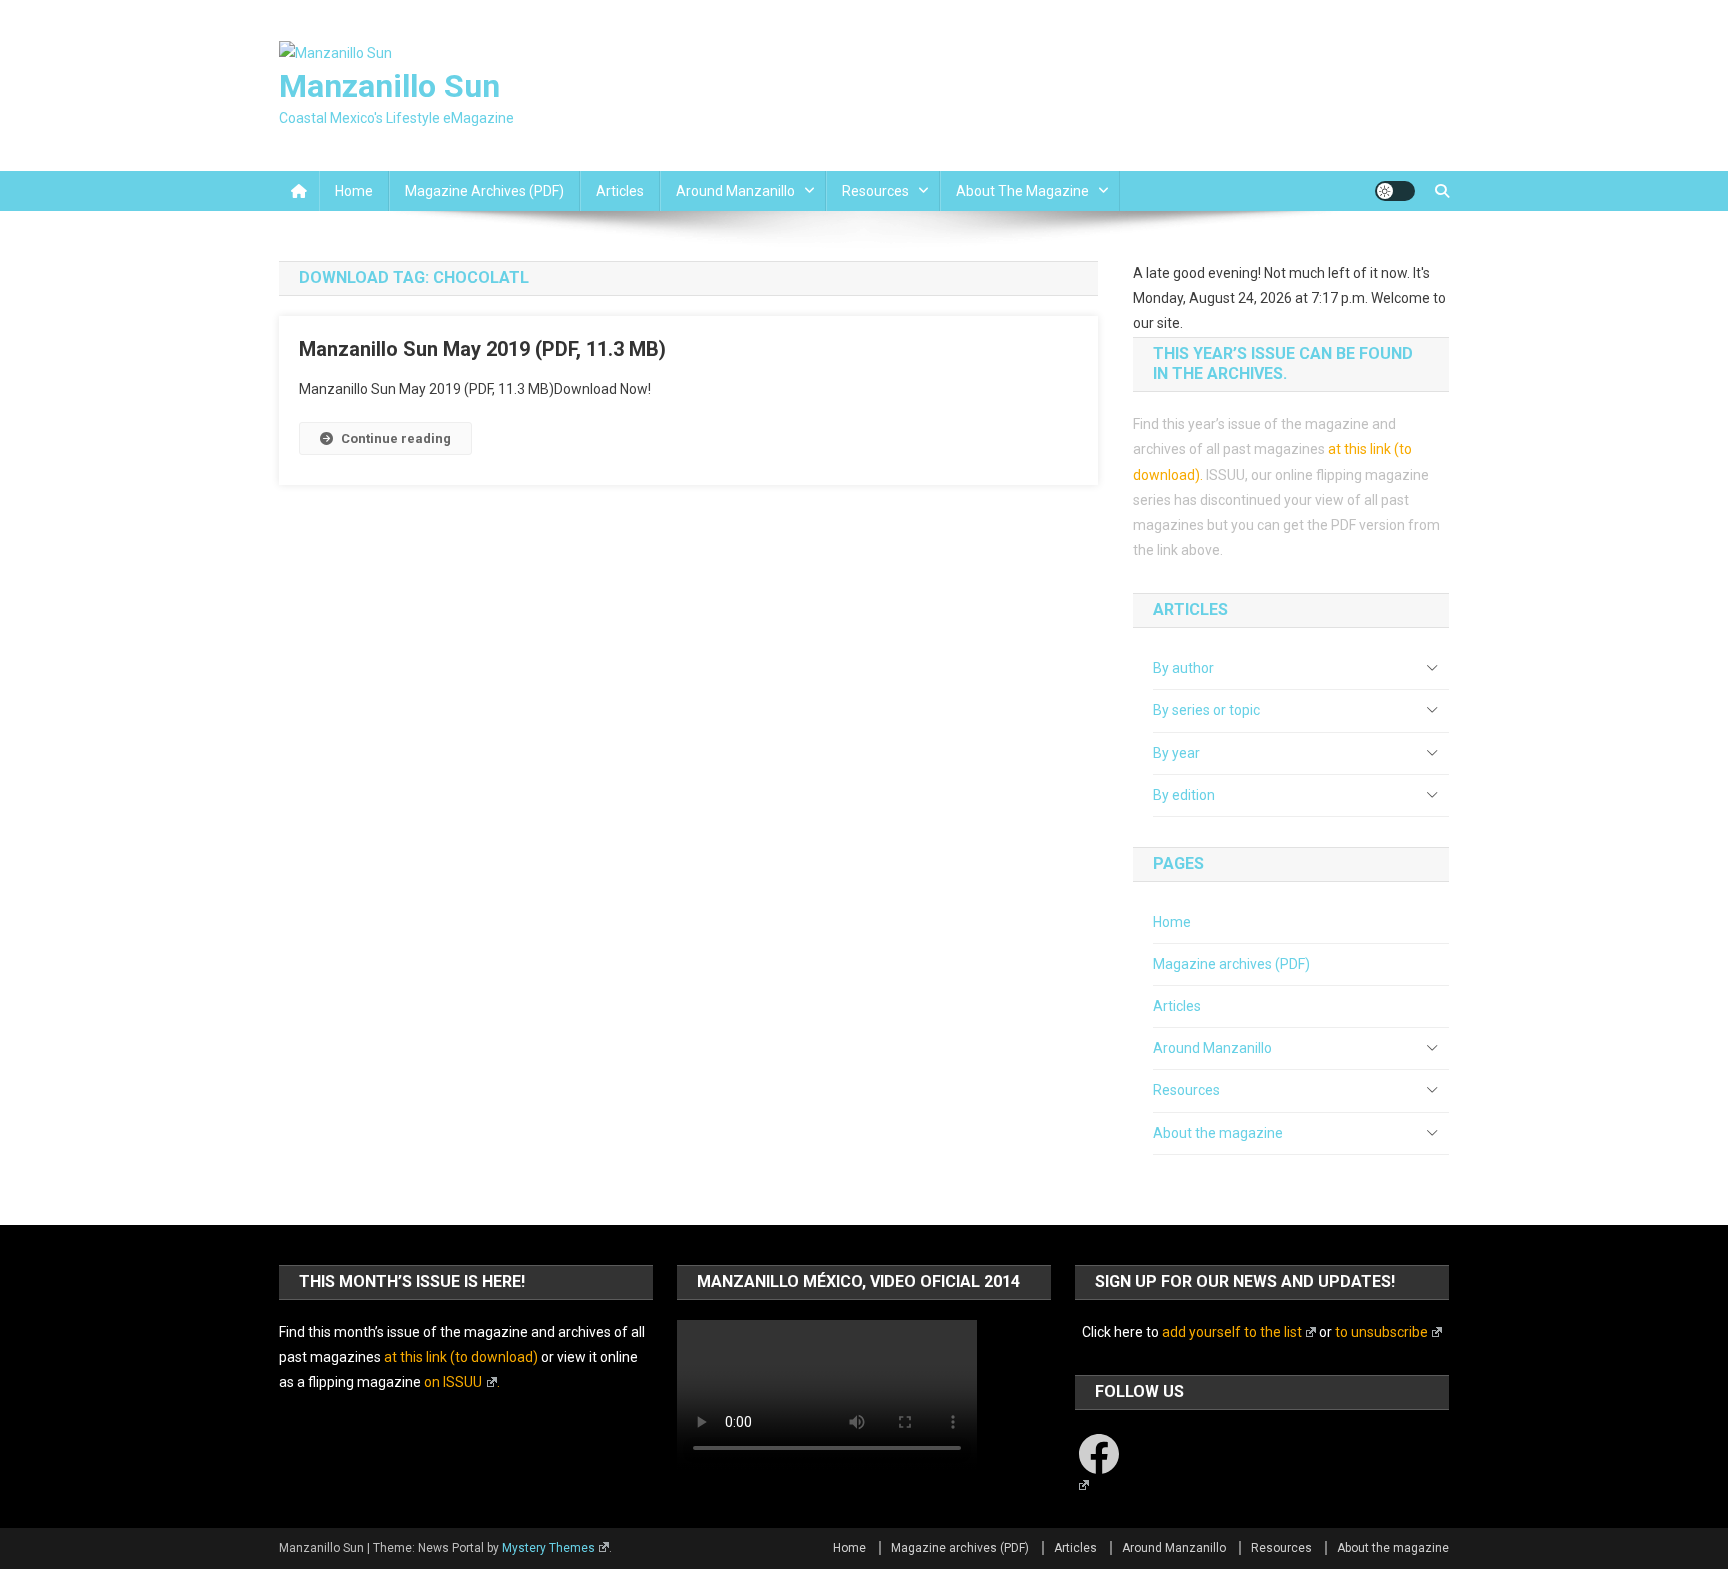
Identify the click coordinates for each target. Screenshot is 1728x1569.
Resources (875, 191)
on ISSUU (453, 1382)
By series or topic (1206, 710)
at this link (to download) (461, 1357)
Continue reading (396, 438)
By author (1183, 668)
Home (354, 191)
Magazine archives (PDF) (484, 191)
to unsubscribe (1381, 1332)
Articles (620, 191)
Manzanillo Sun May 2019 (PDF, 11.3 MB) (482, 349)
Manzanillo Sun (389, 86)
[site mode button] (1395, 191)
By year (1176, 753)
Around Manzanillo (735, 191)
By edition (1184, 795)
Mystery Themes (548, 1548)
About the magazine (1022, 191)
